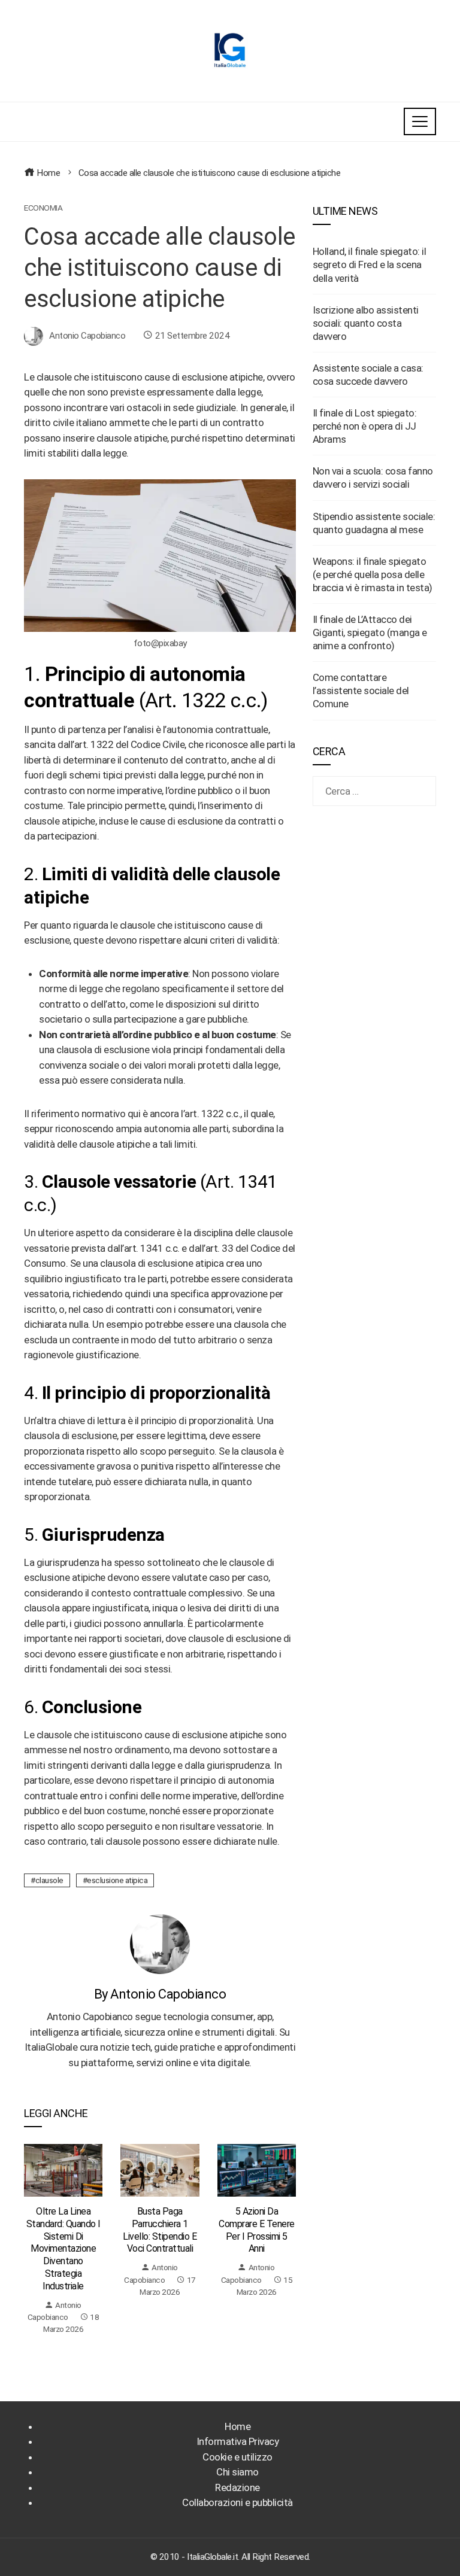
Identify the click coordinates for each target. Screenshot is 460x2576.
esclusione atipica (117, 1880)
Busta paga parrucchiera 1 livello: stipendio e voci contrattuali (160, 2230)
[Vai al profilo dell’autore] (160, 1944)
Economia (43, 208)
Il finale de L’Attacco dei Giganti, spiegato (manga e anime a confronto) (370, 632)
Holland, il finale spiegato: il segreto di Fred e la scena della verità (370, 264)
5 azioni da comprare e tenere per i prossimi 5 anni (257, 2230)
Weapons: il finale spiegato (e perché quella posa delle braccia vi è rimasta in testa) (373, 574)
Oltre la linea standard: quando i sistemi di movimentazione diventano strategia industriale (63, 2249)
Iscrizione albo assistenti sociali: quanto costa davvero (366, 323)
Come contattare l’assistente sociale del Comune (361, 691)
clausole (49, 1880)
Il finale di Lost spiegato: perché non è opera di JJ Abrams (365, 426)
